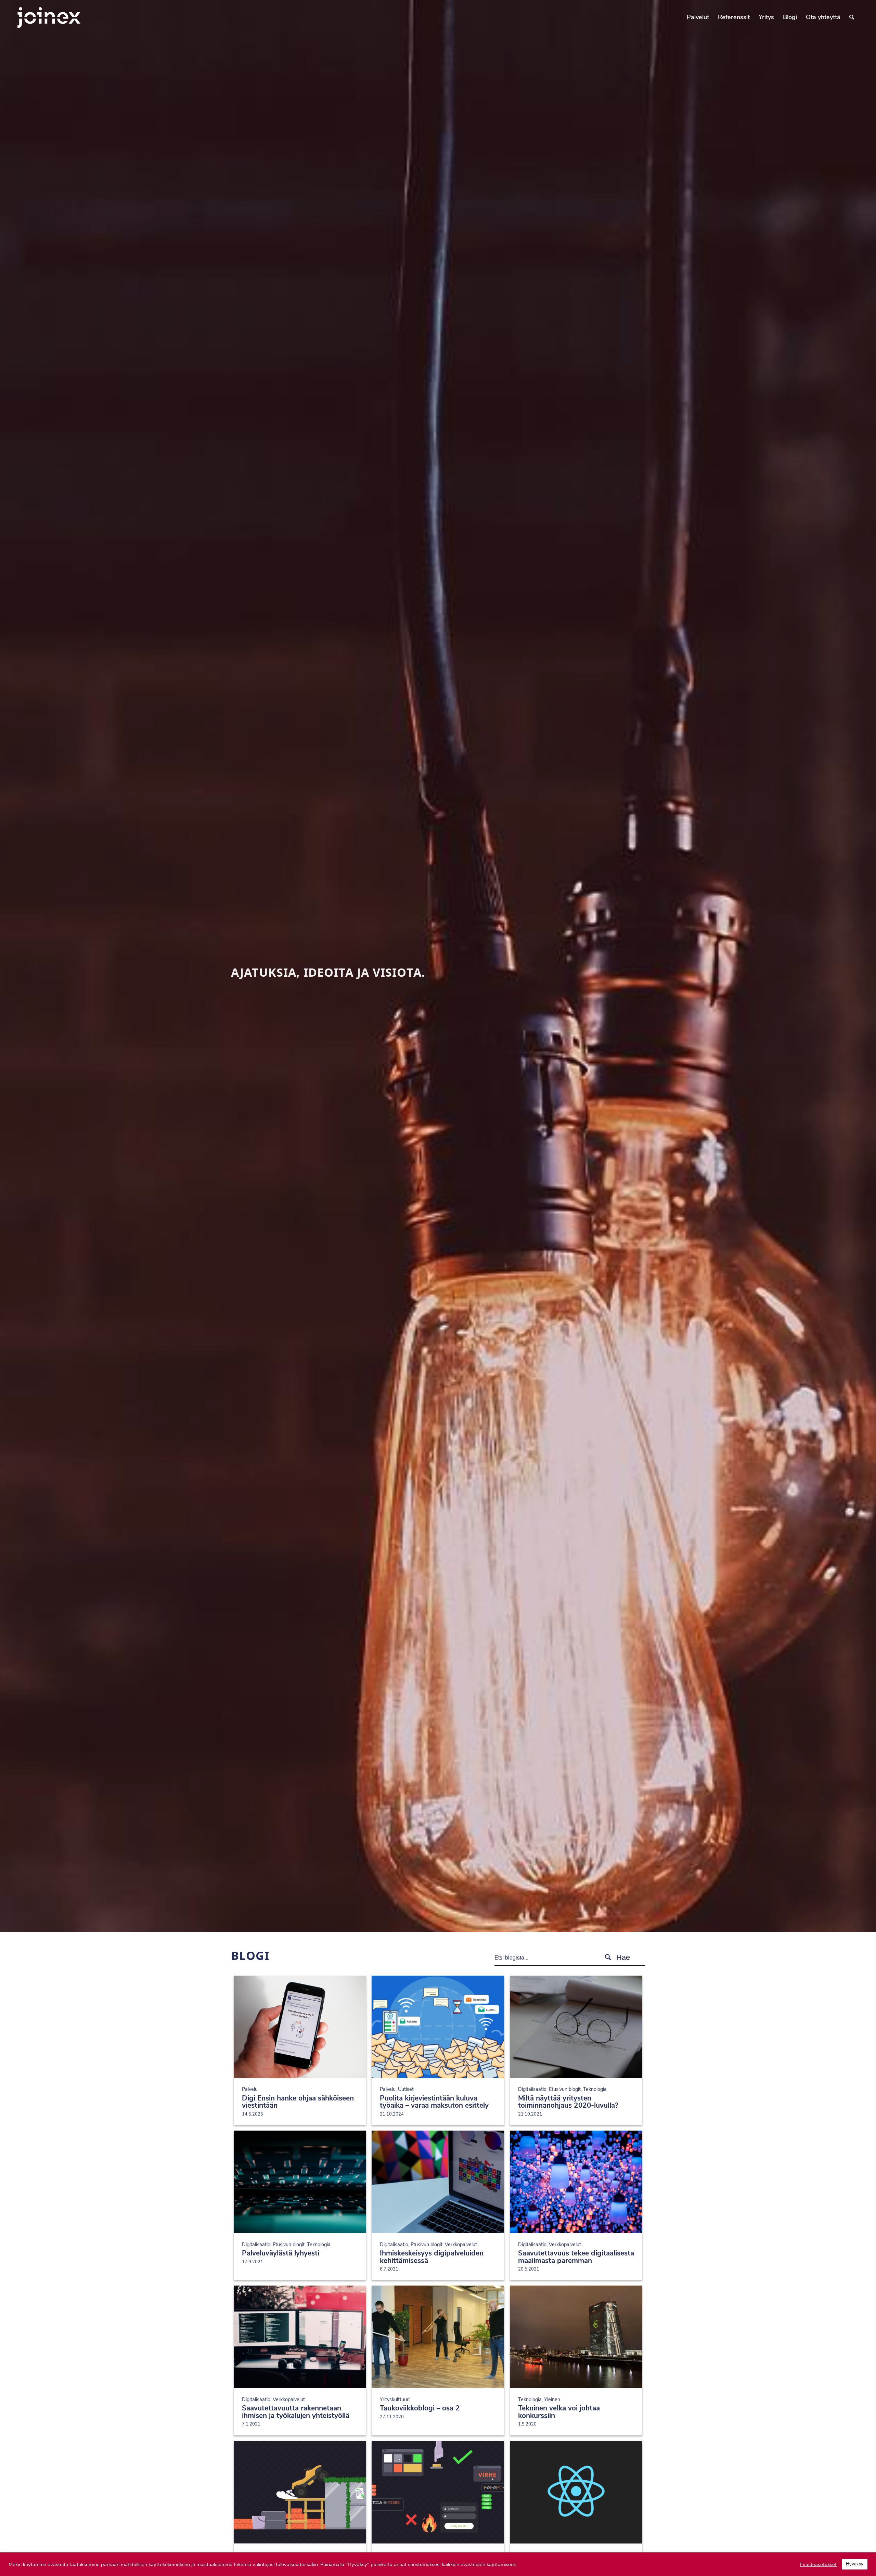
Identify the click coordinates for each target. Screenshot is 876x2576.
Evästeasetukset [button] (818, 2564)
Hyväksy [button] (855, 2564)
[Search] (852, 17)
